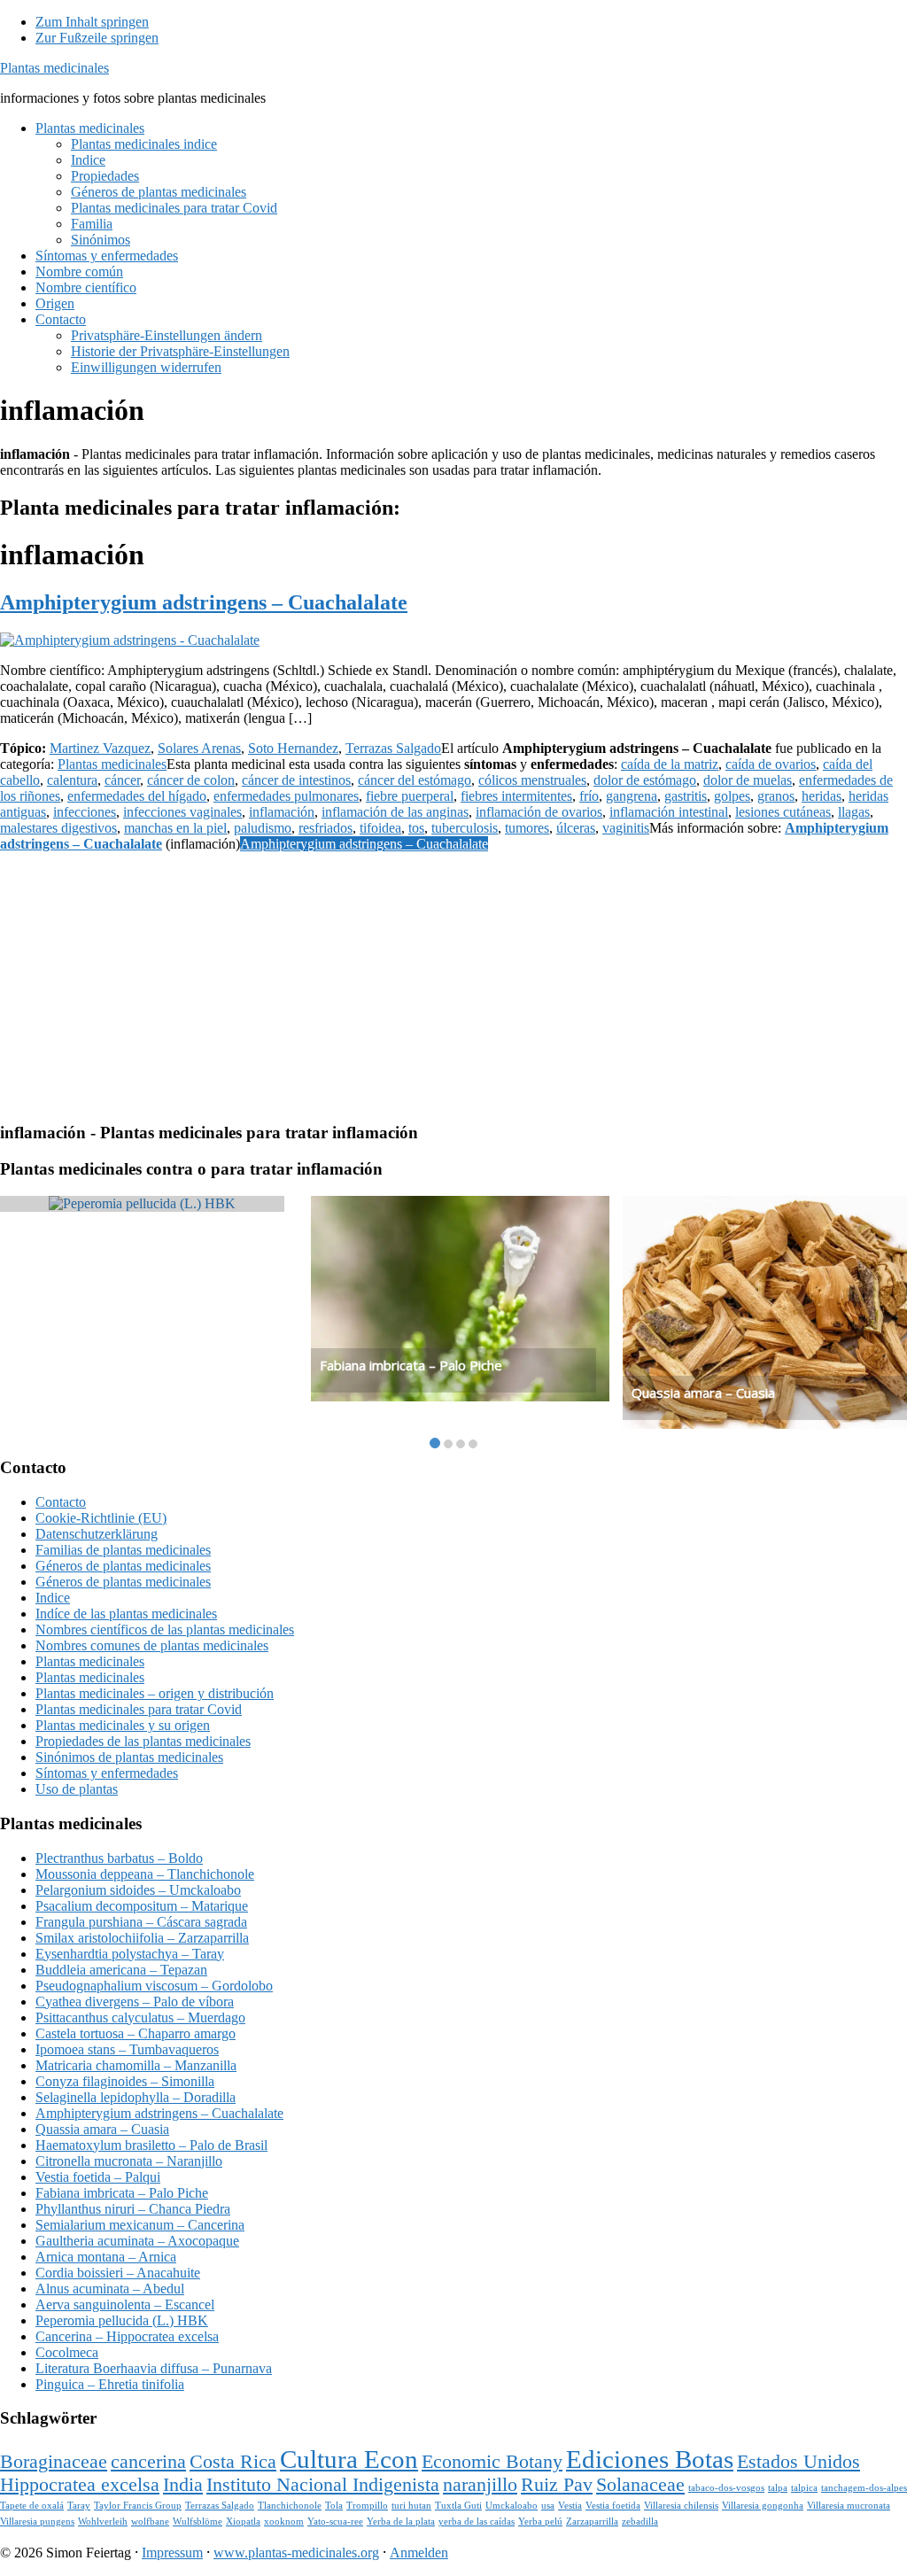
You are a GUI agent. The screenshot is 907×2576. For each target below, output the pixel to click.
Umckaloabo (512, 2506)
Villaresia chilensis (681, 2506)
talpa (778, 2488)
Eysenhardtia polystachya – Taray (130, 1954)
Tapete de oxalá (32, 2506)
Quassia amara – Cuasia (703, 1393)
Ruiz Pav (557, 2485)
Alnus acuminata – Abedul (110, 2289)
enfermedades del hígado (137, 796)
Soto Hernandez (293, 748)
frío (589, 796)
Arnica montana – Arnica (106, 2257)
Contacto (61, 1502)
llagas (854, 812)
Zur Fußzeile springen (97, 38)
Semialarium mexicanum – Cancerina (140, 2225)
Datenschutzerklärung (97, 1534)
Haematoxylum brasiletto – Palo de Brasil (151, 2145)
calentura (72, 780)
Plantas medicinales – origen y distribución (155, 1693)
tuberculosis (465, 828)
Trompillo (367, 2506)
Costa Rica (233, 2462)
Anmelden (419, 2553)
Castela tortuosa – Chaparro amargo (136, 2033)
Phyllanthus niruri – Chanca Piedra (133, 2209)
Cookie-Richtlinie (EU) (101, 1518)
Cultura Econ (349, 2459)
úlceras (576, 828)
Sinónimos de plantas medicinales (129, 1757)
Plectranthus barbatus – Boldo (119, 1858)
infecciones (85, 812)
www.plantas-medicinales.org (296, 2553)
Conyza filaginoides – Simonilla (125, 2081)
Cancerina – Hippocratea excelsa (127, 2336)
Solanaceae (640, 2485)
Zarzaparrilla (592, 2522)
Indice (53, 1598)
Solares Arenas (199, 748)
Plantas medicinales (54, 68)
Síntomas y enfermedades (107, 1773)
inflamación (282, 812)
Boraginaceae (54, 2462)
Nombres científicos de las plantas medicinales (165, 1629)
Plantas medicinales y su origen (123, 1725)
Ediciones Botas (650, 2459)
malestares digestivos (58, 828)
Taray (79, 2506)
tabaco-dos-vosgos (726, 2488)
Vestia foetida (613, 2506)
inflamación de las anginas (395, 812)
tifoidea (380, 828)
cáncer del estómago (415, 780)
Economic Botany (492, 2462)
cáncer (122, 780)
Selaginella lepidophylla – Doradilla (136, 2097)
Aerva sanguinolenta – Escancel (125, 2304)
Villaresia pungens (37, 2522)
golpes (732, 796)
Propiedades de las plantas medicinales (143, 1741)
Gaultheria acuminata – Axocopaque (137, 2241)
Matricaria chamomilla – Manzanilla (136, 2065)
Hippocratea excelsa (80, 2485)
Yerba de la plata (401, 2522)
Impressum (172, 2553)
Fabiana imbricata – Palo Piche (411, 1365)
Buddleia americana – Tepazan (121, 1970)
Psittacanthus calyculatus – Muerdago (140, 2017)
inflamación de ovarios (539, 812)
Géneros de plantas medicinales (123, 1566)
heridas (822, 796)
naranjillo (480, 2485)
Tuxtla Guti (458, 2506)
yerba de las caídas (477, 2522)
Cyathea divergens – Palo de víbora (135, 2002)
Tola (334, 2506)
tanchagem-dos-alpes (864, 2488)
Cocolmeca (67, 2352)
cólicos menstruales (532, 780)
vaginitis (626, 828)
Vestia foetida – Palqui (98, 2177)
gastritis (686, 796)
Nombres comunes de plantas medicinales (152, 1645)
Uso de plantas (77, 1789)
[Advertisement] (453, 983)
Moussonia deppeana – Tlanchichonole (145, 1874)
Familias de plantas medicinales (123, 1550)
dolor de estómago (645, 780)
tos (416, 828)
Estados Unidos (798, 2462)
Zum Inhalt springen (92, 22)
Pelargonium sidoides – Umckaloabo (138, 1890)
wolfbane (150, 2522)
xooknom (284, 2522)
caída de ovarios (771, 764)
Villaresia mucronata (849, 2506)
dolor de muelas (748, 780)
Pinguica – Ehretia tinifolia (110, 2384)
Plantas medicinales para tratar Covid (139, 1709)
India (183, 2485)
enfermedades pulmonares (286, 796)
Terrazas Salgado (393, 748)
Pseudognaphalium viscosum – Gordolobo (154, 1986)
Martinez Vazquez (100, 748)
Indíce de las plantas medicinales (126, 1614)
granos (776, 796)
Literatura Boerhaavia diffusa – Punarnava (154, 2368)
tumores (527, 828)
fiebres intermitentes (516, 796)
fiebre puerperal (410, 796)
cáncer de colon (191, 780)
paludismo (263, 828)
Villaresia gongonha (763, 2506)
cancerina (148, 2462)
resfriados (326, 828)
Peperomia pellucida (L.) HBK (122, 2320)
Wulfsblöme (198, 2522)
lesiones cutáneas (783, 812)
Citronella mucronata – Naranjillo (129, 2161)
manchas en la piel (175, 828)
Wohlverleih (103, 2522)
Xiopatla (243, 2522)
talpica (804, 2488)
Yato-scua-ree (335, 2522)
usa (548, 2506)
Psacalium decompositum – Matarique (142, 1906)
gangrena (632, 796)
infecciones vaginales (182, 812)
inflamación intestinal (669, 812)
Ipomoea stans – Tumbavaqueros (127, 2049)
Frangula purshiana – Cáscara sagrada (141, 1922)
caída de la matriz (670, 764)
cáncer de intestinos (296, 780)
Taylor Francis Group (138, 2506)
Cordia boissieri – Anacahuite (118, 2273)
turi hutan (411, 2506)
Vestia (570, 2506)
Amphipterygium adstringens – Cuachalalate (204, 602)
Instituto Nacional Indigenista (323, 2485)
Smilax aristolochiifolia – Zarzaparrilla (142, 1938)
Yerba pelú (540, 2522)
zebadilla (640, 2522)
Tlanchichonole (290, 2506)
